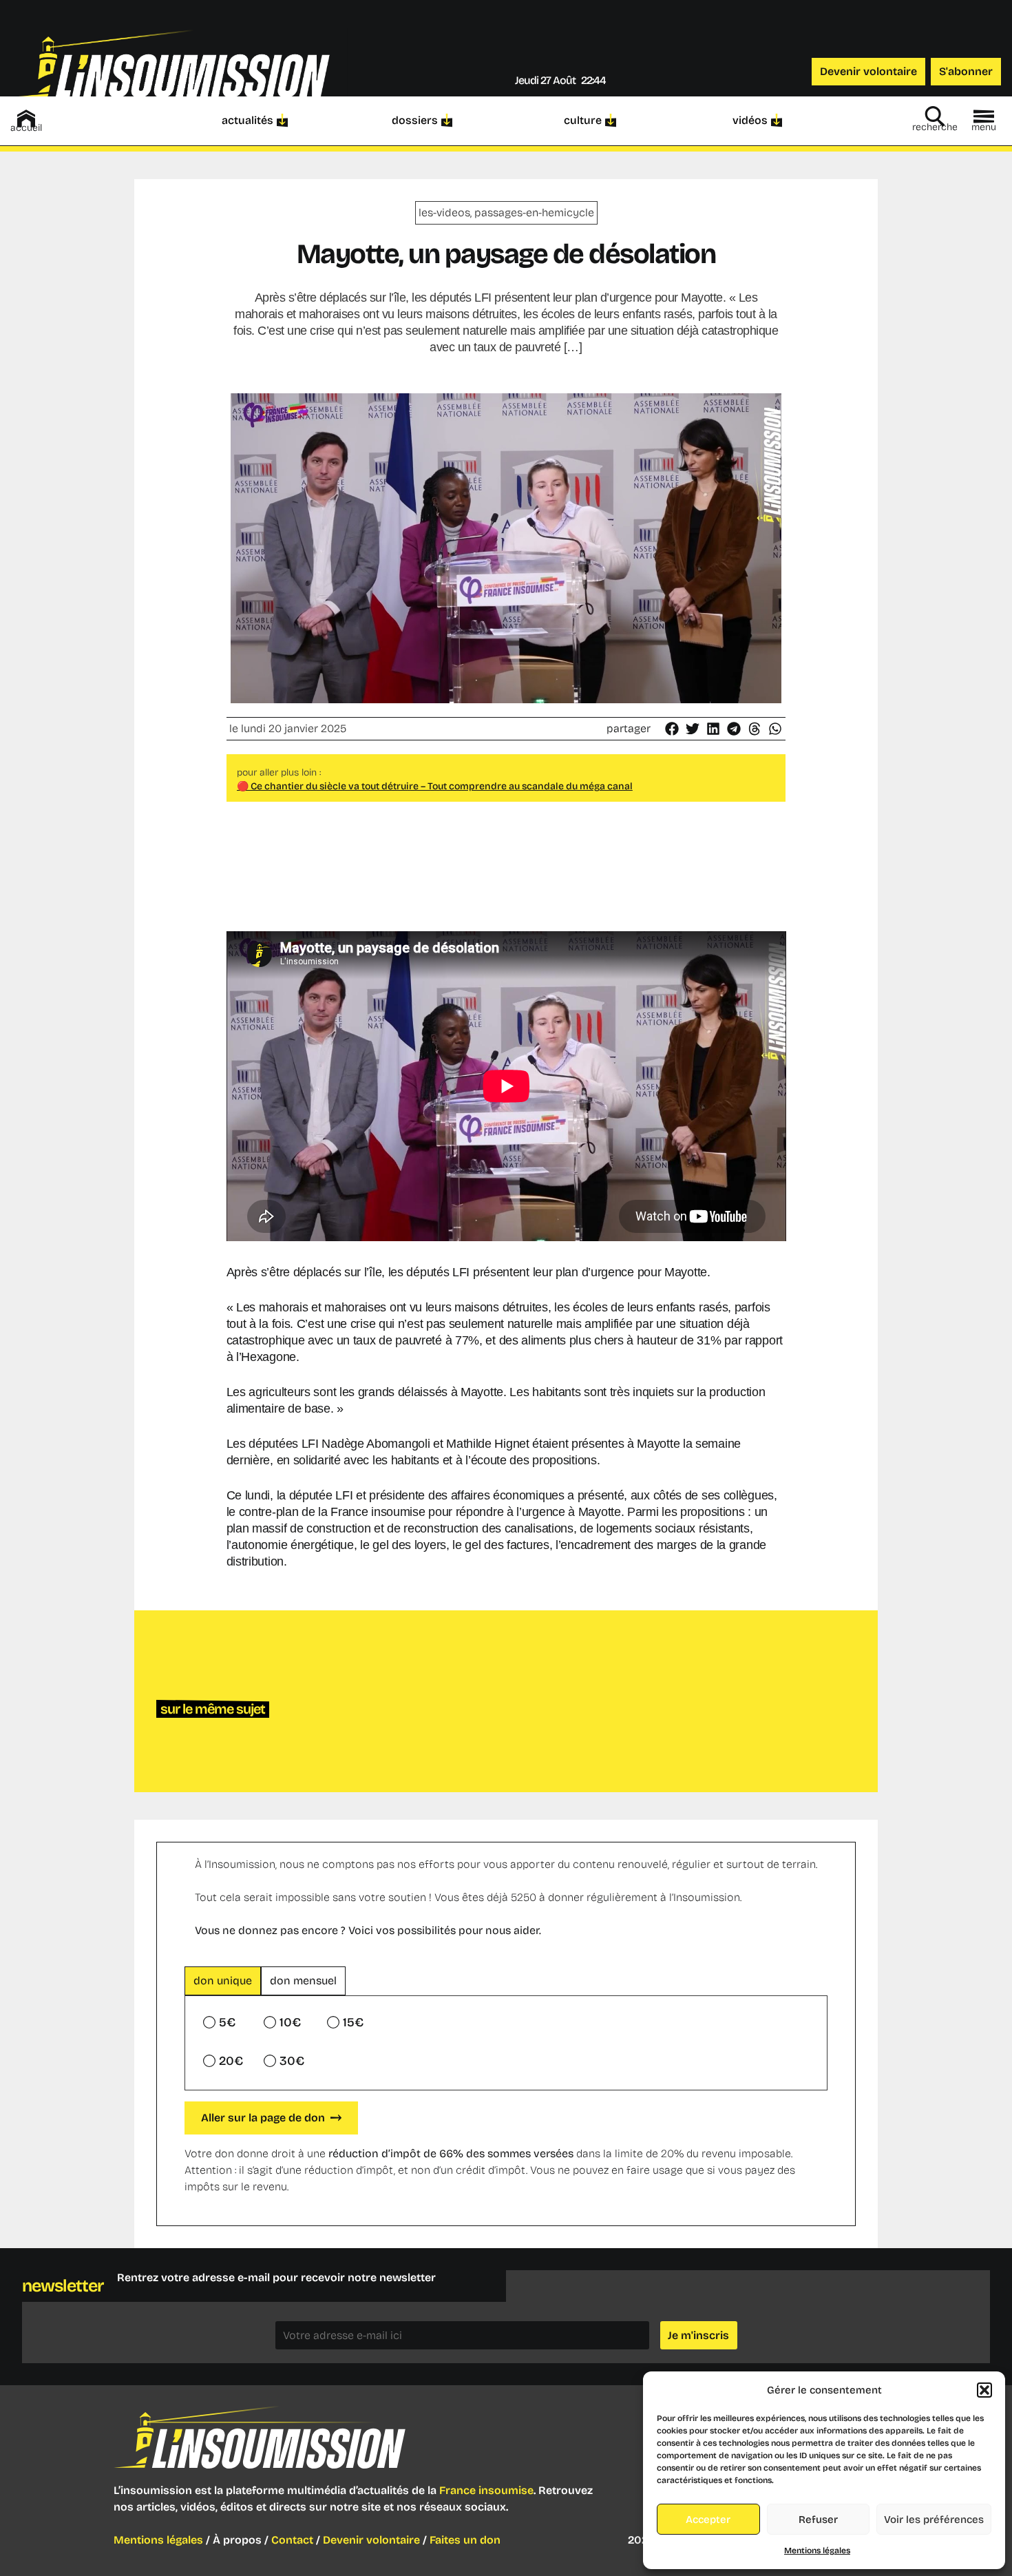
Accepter (708, 2520)
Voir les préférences (934, 2520)
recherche (935, 127)
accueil (26, 128)
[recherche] (935, 116)
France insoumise (486, 2490)
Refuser (818, 2520)
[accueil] (26, 118)
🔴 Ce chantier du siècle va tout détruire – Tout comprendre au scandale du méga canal (435, 786)
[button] (984, 2390)
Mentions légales (817, 2551)
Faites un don (465, 2540)
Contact (292, 2540)
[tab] (223, 1981)
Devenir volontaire (371, 2540)
